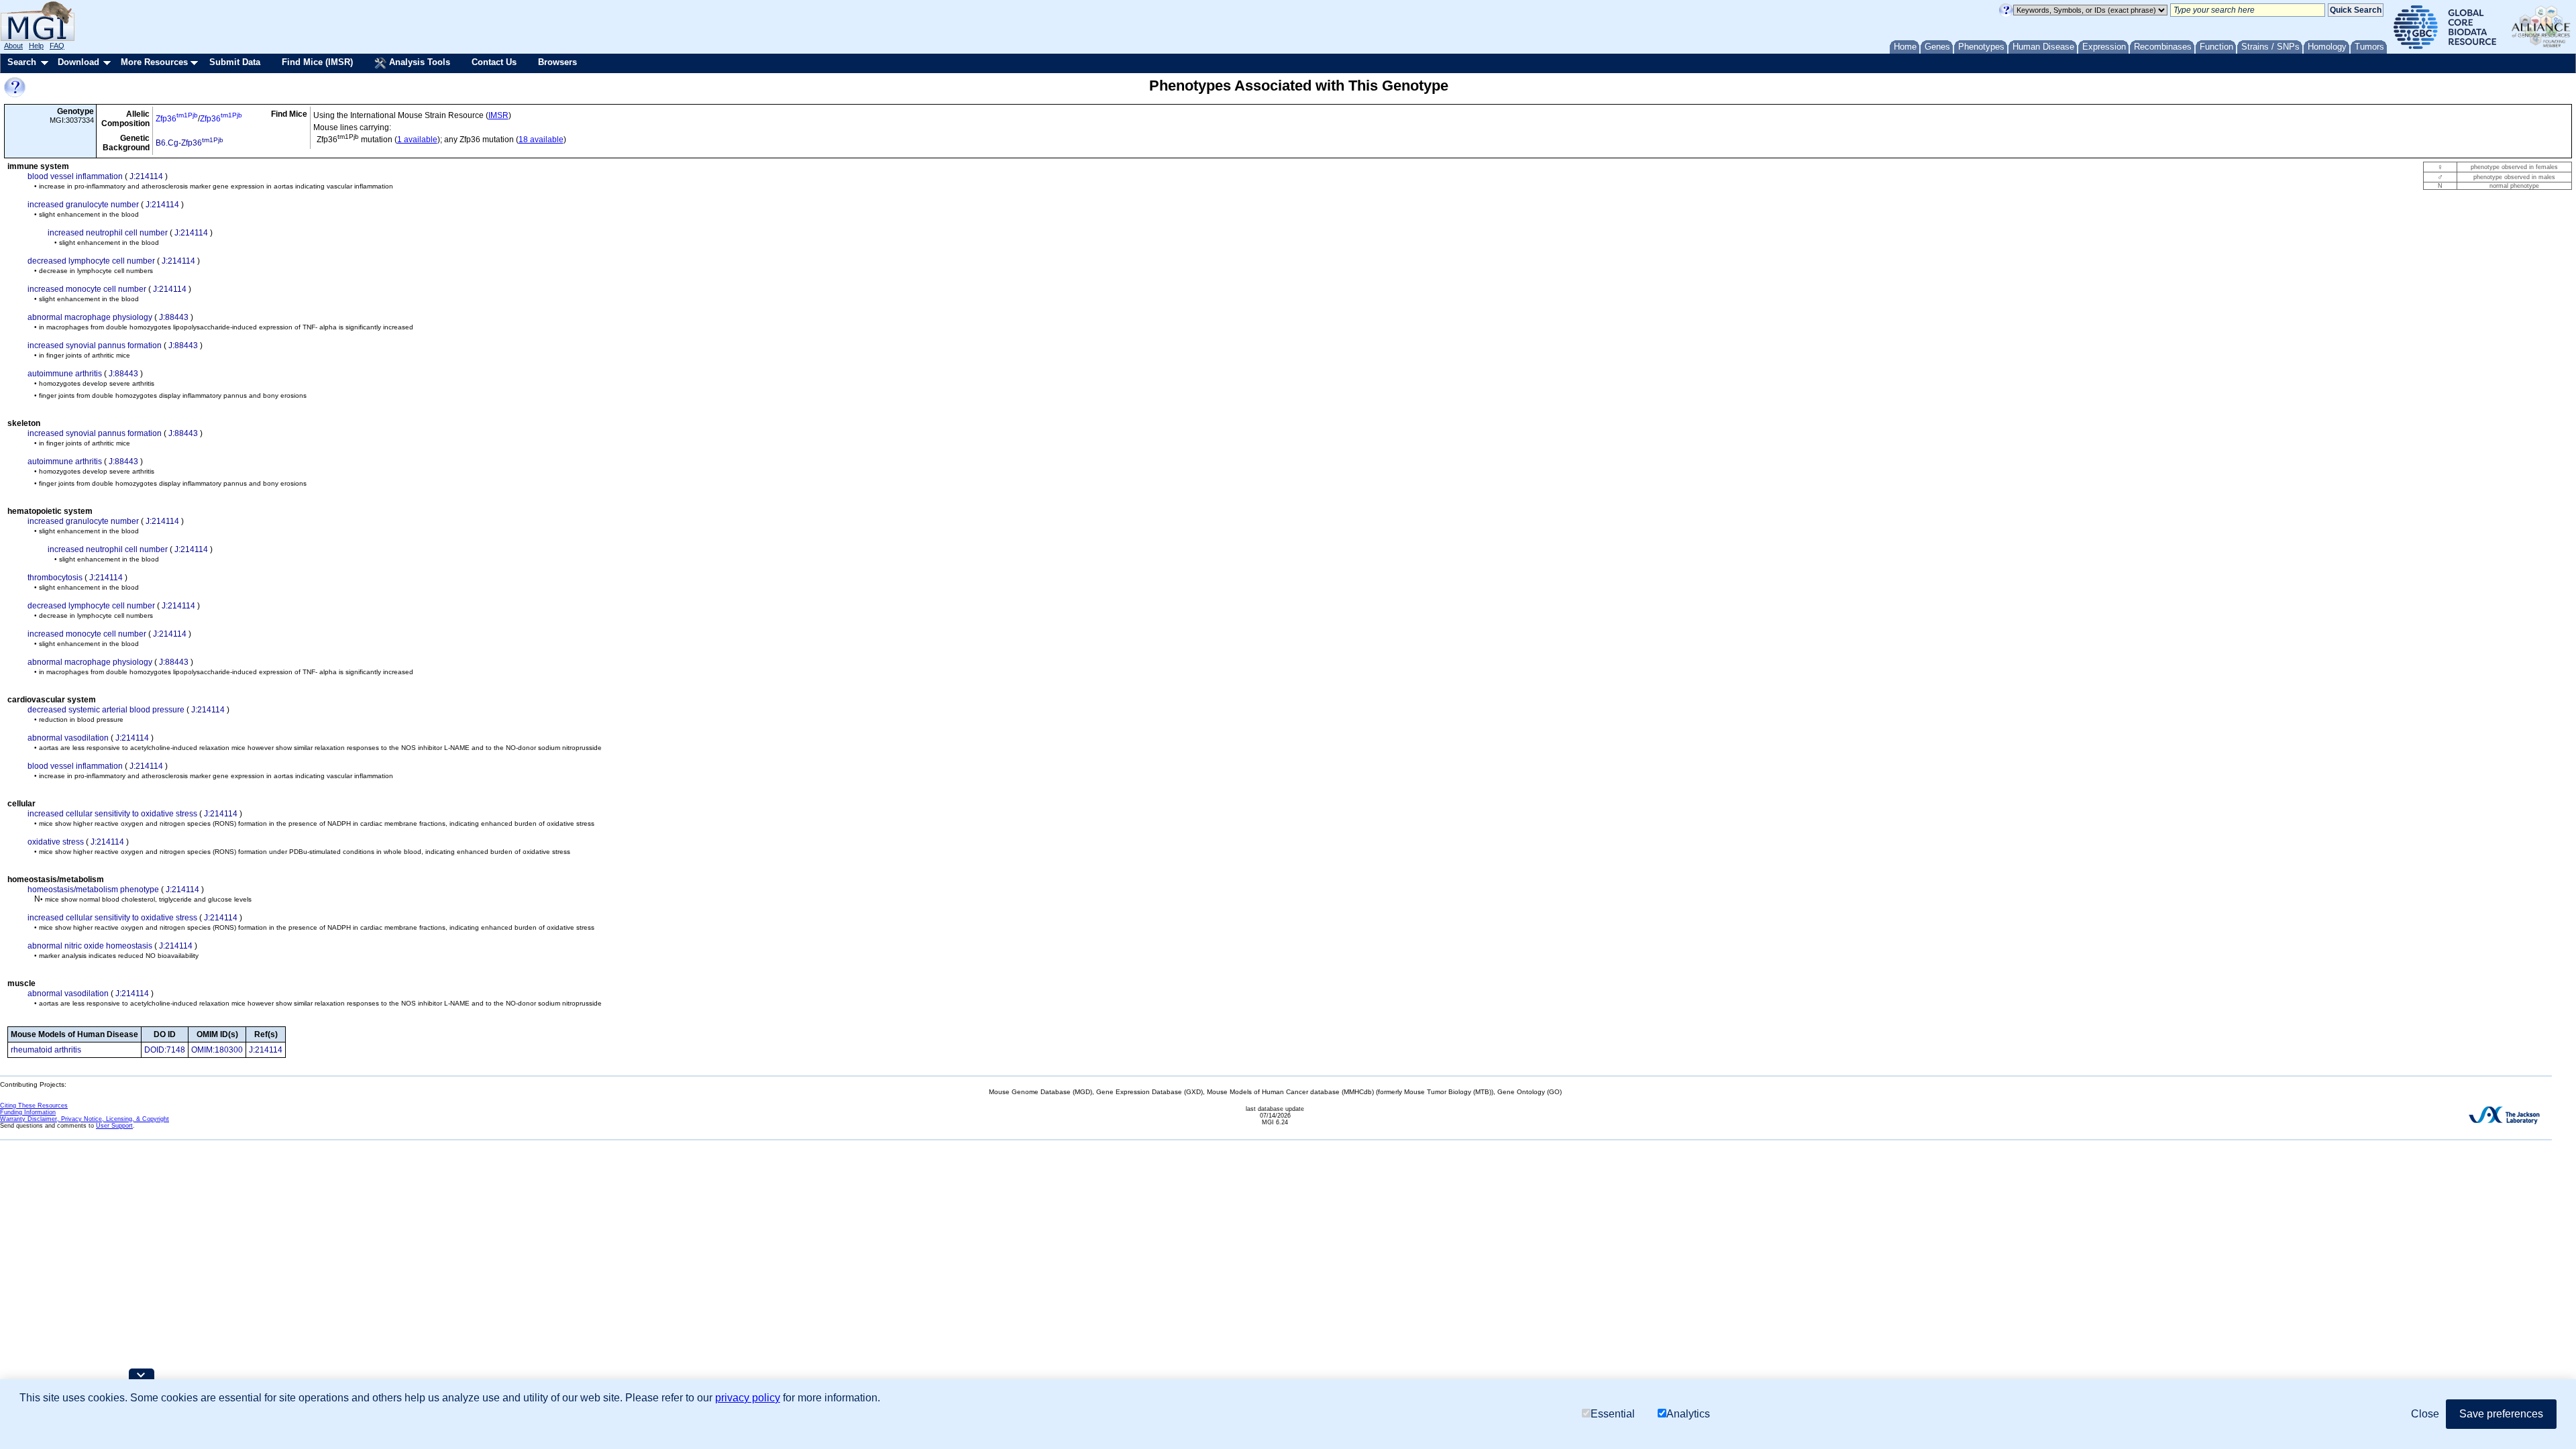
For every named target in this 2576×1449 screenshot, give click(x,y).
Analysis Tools (418, 62)
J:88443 (174, 317)
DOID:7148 (165, 1050)
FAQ (57, 46)
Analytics (1688, 1414)
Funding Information (28, 1112)
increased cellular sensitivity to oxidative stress (112, 814)
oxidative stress (56, 842)
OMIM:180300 (217, 1050)
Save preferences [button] (2501, 1414)
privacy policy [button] (748, 1398)
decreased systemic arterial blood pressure (106, 710)
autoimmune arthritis (65, 374)
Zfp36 (177, 119)
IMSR (498, 115)
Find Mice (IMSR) (317, 62)
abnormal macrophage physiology (90, 317)
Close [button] (2425, 1414)
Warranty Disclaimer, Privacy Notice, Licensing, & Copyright (85, 1119)
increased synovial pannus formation (95, 345)
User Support (114, 1126)
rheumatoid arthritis (46, 1050)
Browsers (557, 62)
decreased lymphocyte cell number (91, 261)
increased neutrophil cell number (108, 233)
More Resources (154, 62)
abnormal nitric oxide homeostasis (90, 946)
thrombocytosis (55, 578)
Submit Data (235, 62)
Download (78, 62)
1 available (417, 140)
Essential (1613, 1414)
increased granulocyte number (83, 205)
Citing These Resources (34, 1106)
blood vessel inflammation (75, 176)
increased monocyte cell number (87, 289)
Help (36, 46)
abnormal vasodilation (68, 738)
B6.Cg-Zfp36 (190, 143)
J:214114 (146, 176)
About (13, 46)
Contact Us (494, 62)
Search (22, 62)
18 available (541, 140)
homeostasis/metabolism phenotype (93, 890)
